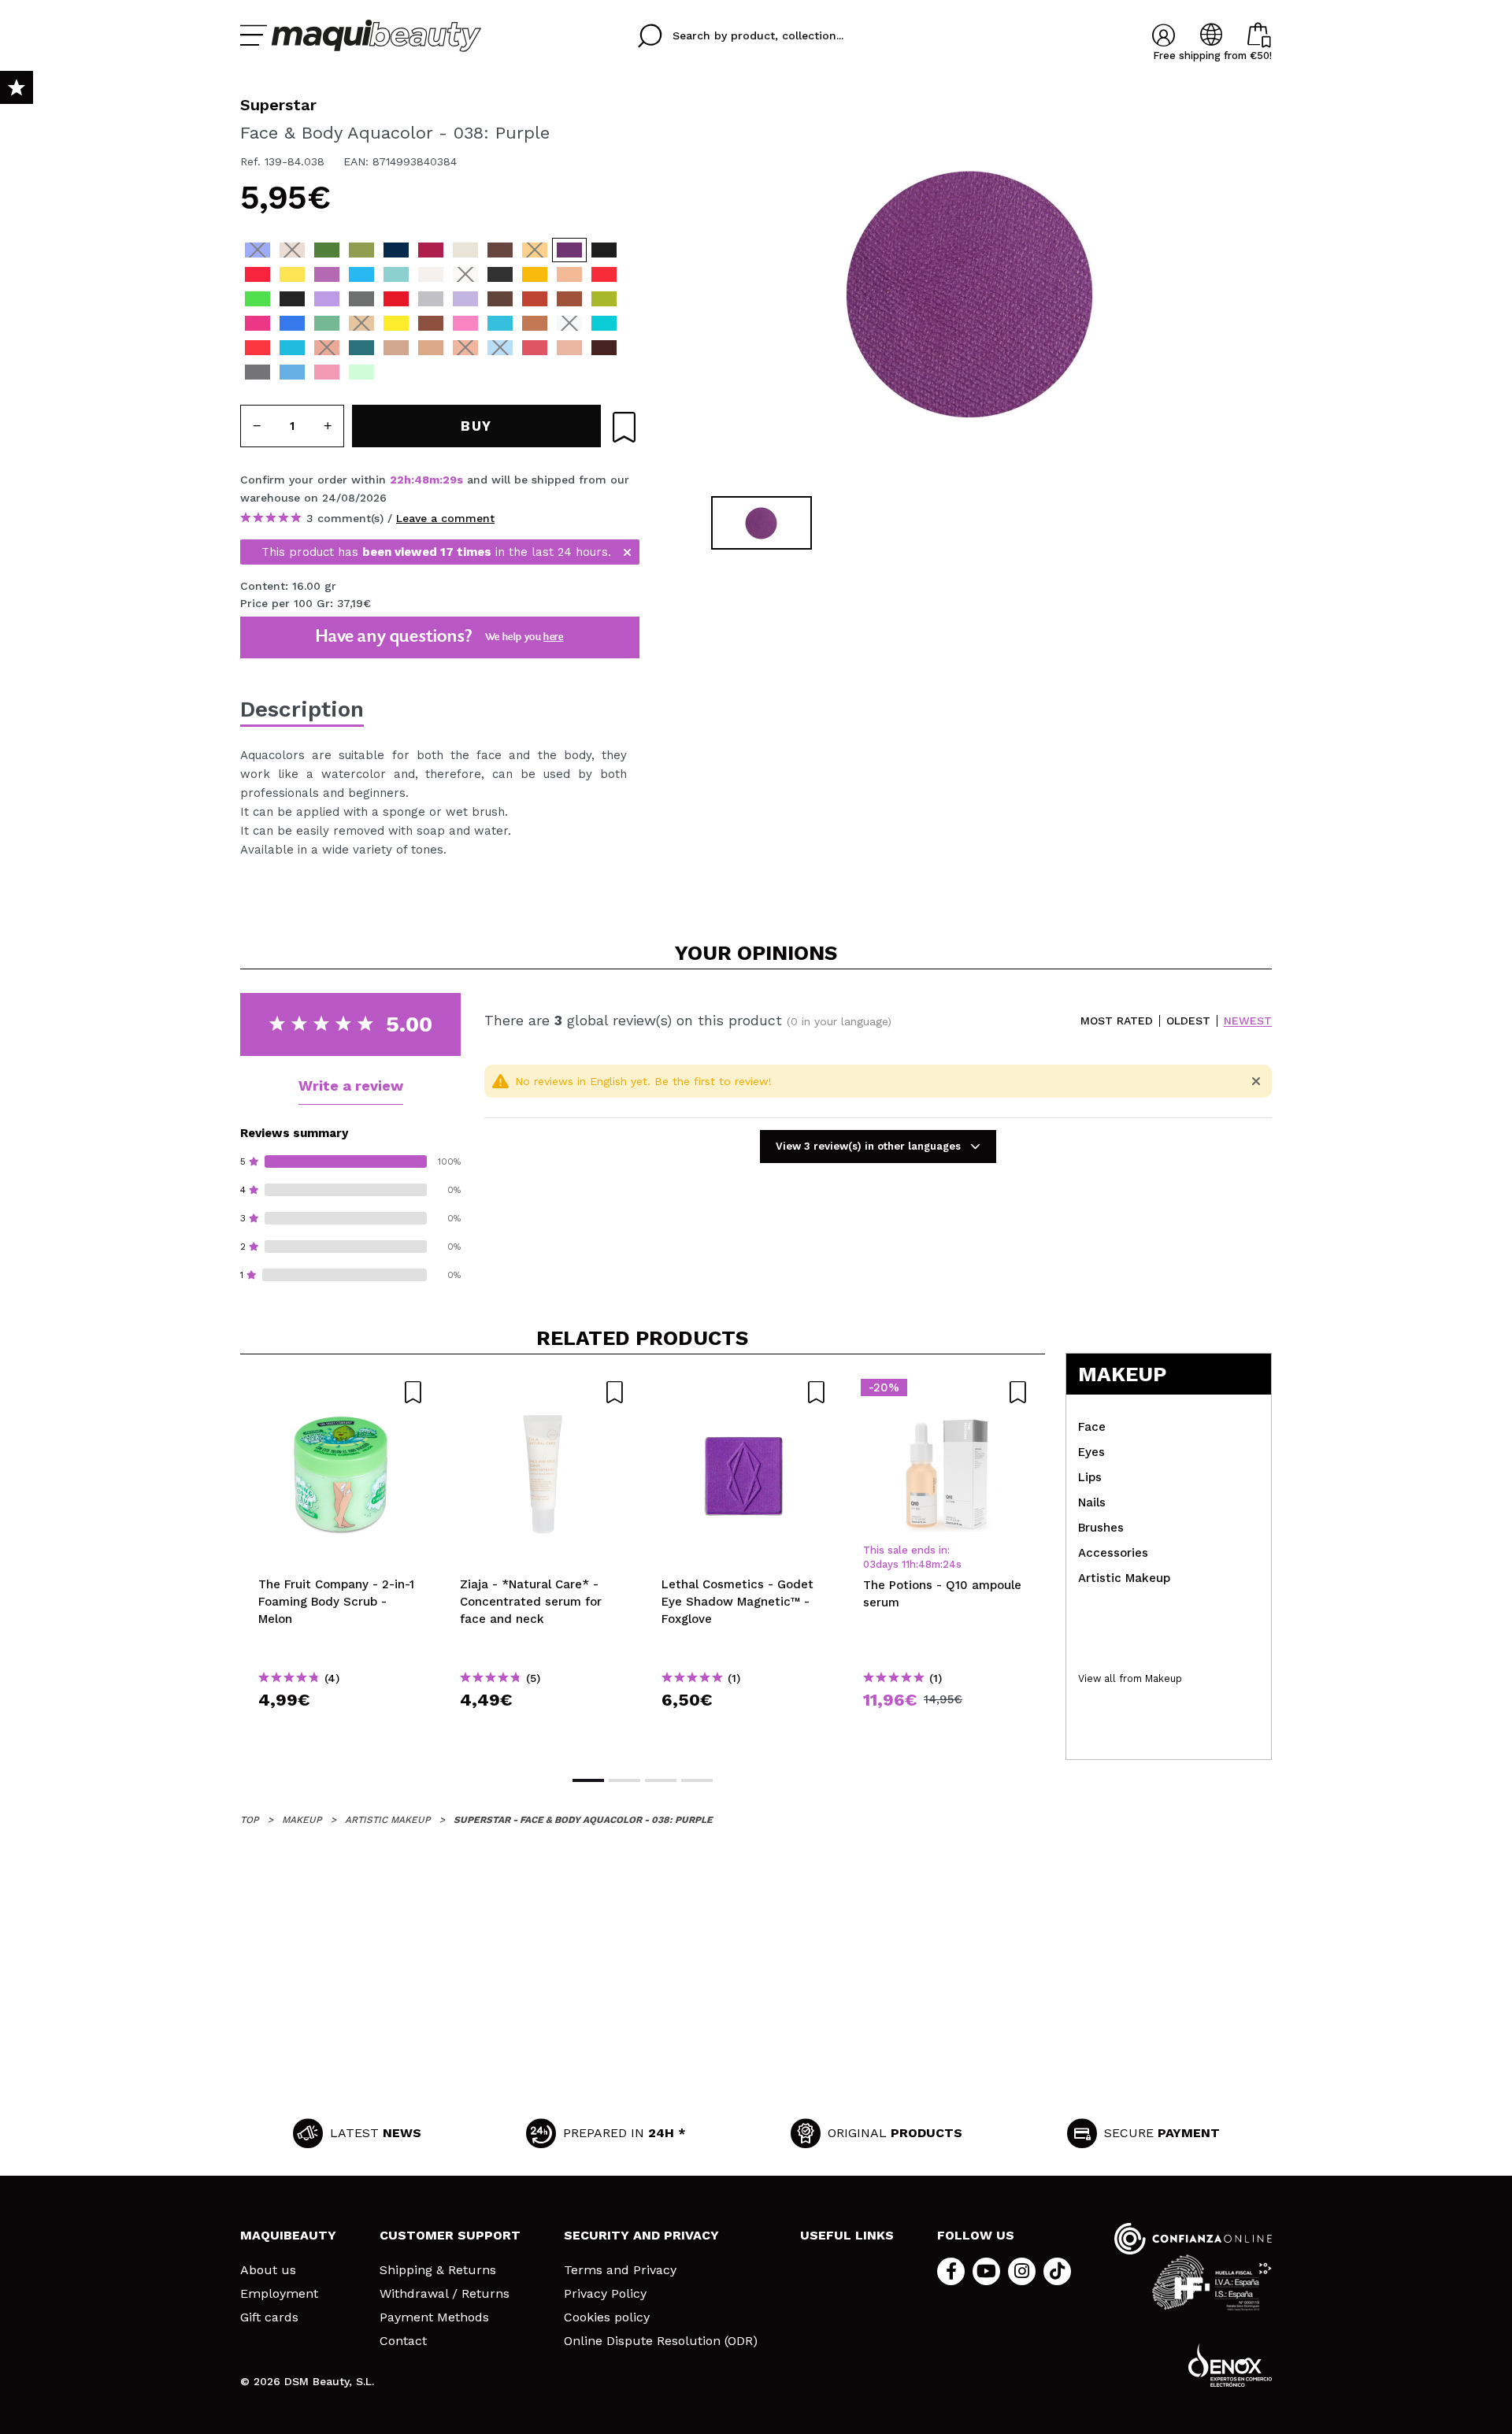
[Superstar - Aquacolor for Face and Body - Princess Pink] (327, 372)
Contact (403, 2341)
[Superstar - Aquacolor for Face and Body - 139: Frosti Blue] (292, 372)
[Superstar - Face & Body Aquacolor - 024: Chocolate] (431, 323)
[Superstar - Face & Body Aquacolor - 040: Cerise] (258, 274)
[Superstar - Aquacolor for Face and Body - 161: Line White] (431, 274)
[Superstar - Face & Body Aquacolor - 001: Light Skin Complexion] (569, 274)
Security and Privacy (641, 2235)
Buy (341, 1728)
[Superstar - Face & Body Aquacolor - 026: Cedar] (569, 299)
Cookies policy (607, 2317)
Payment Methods (434, 2317)
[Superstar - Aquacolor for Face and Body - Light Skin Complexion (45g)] (396, 348)
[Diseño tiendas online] (1230, 2365)
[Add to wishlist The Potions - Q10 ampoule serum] (946, 1392)
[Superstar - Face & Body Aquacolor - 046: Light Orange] (535, 250)
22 (397, 480)
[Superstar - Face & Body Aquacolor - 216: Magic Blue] (361, 274)
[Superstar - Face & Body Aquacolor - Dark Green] (465, 372)
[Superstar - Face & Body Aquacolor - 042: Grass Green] (361, 250)
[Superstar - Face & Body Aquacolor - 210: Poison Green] (258, 299)
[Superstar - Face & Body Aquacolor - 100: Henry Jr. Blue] (500, 323)
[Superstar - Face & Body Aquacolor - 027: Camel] (361, 323)
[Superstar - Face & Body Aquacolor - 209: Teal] (604, 323)
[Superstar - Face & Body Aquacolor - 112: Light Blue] (292, 323)
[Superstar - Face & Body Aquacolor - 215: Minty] (292, 348)
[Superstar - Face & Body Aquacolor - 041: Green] (327, 250)
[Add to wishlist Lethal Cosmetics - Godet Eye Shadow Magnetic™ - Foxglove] (744, 1392)
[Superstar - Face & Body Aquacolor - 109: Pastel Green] (396, 274)
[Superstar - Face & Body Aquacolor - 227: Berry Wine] (431, 250)
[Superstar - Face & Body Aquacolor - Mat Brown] (500, 372)
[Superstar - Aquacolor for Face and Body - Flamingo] (535, 348)
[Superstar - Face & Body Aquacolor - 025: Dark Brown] (500, 299)
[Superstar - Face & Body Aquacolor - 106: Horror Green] (327, 323)
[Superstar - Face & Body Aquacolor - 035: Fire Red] (604, 274)
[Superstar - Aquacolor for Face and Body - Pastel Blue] (500, 348)
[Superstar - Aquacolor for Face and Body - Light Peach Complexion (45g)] (431, 348)
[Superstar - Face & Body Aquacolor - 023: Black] (604, 250)
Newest (1248, 1021)
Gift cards (269, 2317)
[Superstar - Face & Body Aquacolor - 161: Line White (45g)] (569, 323)
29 (450, 480)
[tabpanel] (969, 291)
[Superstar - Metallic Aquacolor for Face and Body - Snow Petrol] (361, 348)
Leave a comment (445, 518)
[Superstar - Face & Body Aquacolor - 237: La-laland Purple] (327, 299)
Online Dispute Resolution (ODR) (661, 2341)
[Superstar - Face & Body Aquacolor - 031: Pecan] (535, 323)
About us (268, 2270)
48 (422, 480)
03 (869, 1564)
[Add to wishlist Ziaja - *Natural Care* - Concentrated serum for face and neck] (543, 1392)
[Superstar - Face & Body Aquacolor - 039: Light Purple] (327, 274)
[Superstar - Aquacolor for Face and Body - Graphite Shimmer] (258, 372)
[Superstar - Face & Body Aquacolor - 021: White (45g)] (465, 274)
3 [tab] (661, 1780)
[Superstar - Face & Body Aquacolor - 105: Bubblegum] (465, 323)
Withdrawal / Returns (445, 2294)
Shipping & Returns (438, 2270)
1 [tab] (588, 1780)
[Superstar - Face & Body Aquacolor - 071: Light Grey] (431, 299)
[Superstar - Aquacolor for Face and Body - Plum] (604, 348)
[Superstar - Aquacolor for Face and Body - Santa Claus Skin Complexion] (569, 348)
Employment (279, 2294)
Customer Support (450, 2235)
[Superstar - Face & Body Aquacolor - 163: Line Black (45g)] (500, 274)
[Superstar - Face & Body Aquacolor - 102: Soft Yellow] (292, 274)
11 (906, 1564)
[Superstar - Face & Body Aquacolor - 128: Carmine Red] (396, 299)
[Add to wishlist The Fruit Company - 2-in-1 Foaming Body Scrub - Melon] (341, 1392)
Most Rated (1117, 1021)
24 (949, 1564)
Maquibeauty (288, 2235)
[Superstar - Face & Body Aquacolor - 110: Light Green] (604, 299)
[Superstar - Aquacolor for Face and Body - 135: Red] (258, 348)
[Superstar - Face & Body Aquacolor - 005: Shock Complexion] (292, 250)
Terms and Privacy (620, 2270)
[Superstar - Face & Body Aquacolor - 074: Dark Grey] (361, 299)
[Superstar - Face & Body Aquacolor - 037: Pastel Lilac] (465, 299)
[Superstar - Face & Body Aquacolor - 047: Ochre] (535, 274)
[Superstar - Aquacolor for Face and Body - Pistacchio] (361, 372)
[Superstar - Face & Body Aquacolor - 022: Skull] (465, 250)
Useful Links (847, 2235)
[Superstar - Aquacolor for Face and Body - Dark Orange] (465, 348)
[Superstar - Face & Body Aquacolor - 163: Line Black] (292, 299)
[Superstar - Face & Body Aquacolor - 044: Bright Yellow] (396, 323)
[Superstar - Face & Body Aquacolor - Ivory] (431, 372)
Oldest (1188, 1021)
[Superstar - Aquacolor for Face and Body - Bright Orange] (327, 348)
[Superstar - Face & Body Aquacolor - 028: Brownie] (500, 250)
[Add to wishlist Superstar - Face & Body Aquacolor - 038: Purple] (624, 427)
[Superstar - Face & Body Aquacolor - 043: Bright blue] (258, 250)
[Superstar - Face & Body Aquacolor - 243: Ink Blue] (396, 250)
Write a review (351, 1085)
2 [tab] (624, 1780)
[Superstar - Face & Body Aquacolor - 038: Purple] (569, 250)
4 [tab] (697, 1780)
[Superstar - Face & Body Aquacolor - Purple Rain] (396, 372)
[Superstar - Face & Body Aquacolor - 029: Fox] (535, 299)
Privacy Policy (605, 2294)
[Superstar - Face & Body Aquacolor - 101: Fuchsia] (258, 323)
